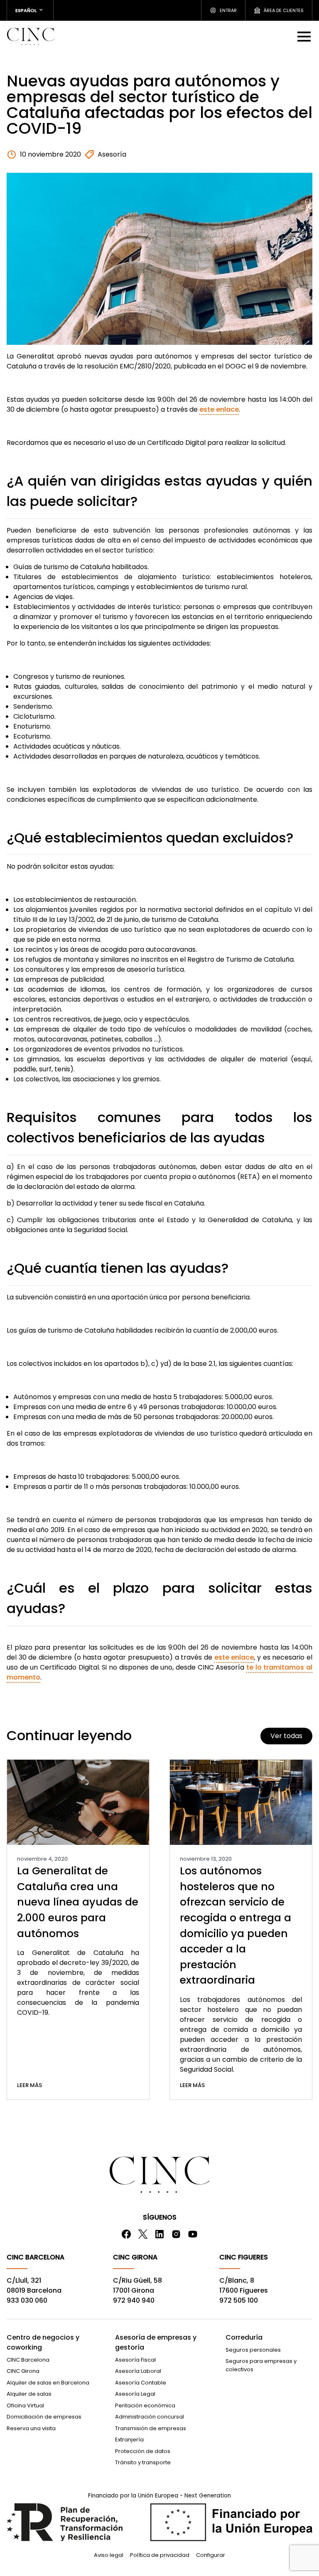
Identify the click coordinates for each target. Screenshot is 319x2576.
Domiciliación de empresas (44, 2417)
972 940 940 (134, 2300)
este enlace (219, 409)
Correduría (244, 2337)
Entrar (228, 10)
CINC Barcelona (28, 2360)
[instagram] (176, 2234)
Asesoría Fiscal (135, 2360)
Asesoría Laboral (138, 2371)
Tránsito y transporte (143, 2462)
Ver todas (286, 1736)
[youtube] (193, 2234)
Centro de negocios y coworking (43, 2342)
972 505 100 (239, 2300)
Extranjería (129, 2440)
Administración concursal (150, 2417)
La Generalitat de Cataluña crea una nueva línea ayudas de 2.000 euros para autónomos (78, 1902)
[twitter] (143, 2234)
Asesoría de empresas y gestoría (156, 2342)
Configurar (211, 2555)
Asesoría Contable (141, 2383)
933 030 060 (27, 2300)
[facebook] (126, 2234)
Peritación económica (145, 2405)
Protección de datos (143, 2451)
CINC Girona (23, 2371)
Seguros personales (253, 2350)
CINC (30, 36)
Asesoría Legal (135, 2394)
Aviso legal (109, 2555)
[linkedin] (159, 2234)
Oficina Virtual (25, 2405)
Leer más (29, 2085)
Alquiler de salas (29, 2394)
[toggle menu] (305, 36)
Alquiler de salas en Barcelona (48, 2383)
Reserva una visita (31, 2428)
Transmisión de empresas (151, 2428)
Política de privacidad (160, 2555)
